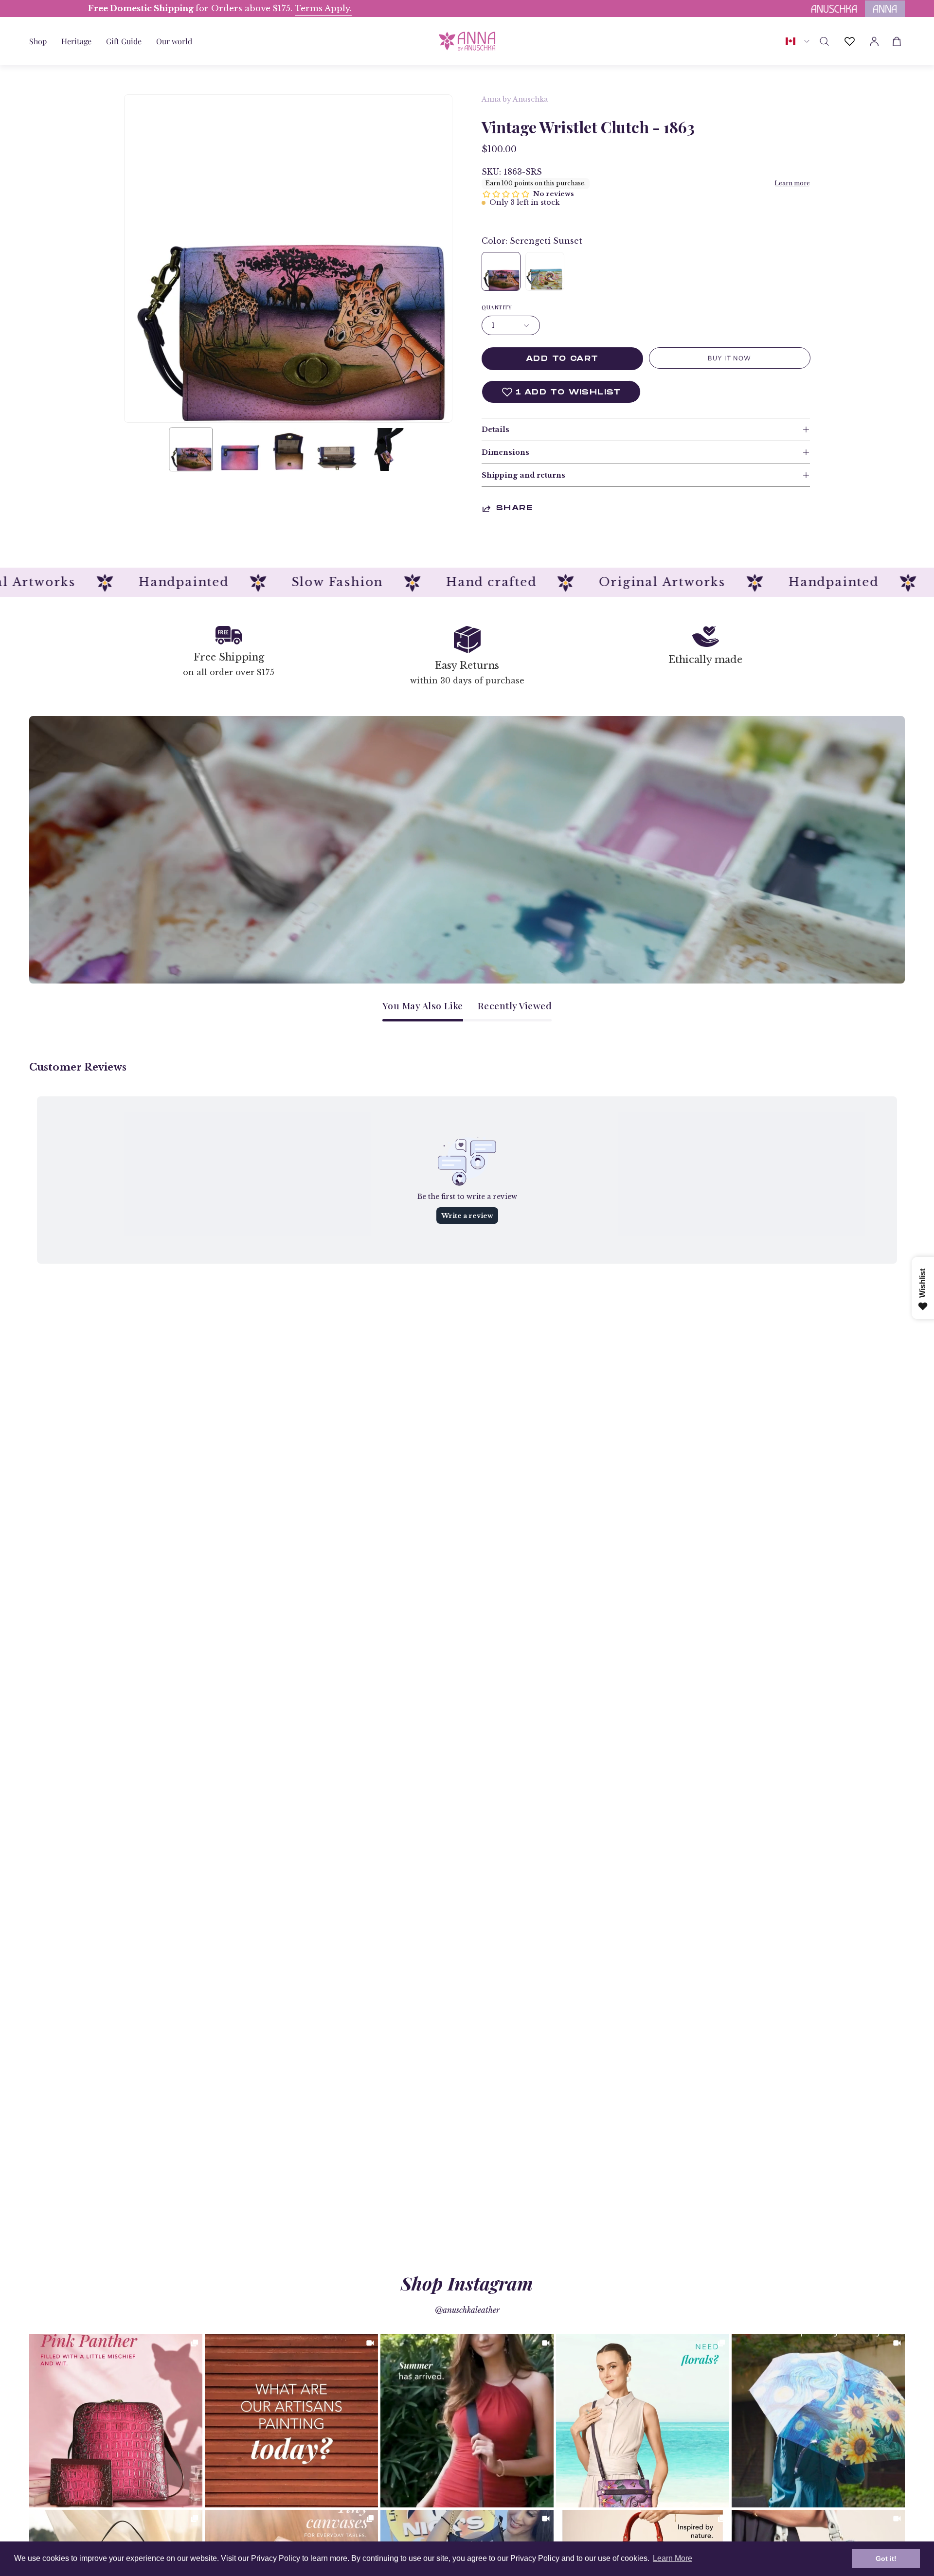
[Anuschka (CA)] (467, 41)
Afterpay (35, 9)
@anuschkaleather (467, 2310)
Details (495, 429)
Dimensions (505, 452)
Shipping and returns (523, 475)
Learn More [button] (673, 2558)
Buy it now (729, 358)
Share (514, 509)
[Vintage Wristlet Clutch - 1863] (191, 449)
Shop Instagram (467, 2283)
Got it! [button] (886, 2558)
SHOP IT (116, 2421)
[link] (116, 2421)
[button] (124, 41)
